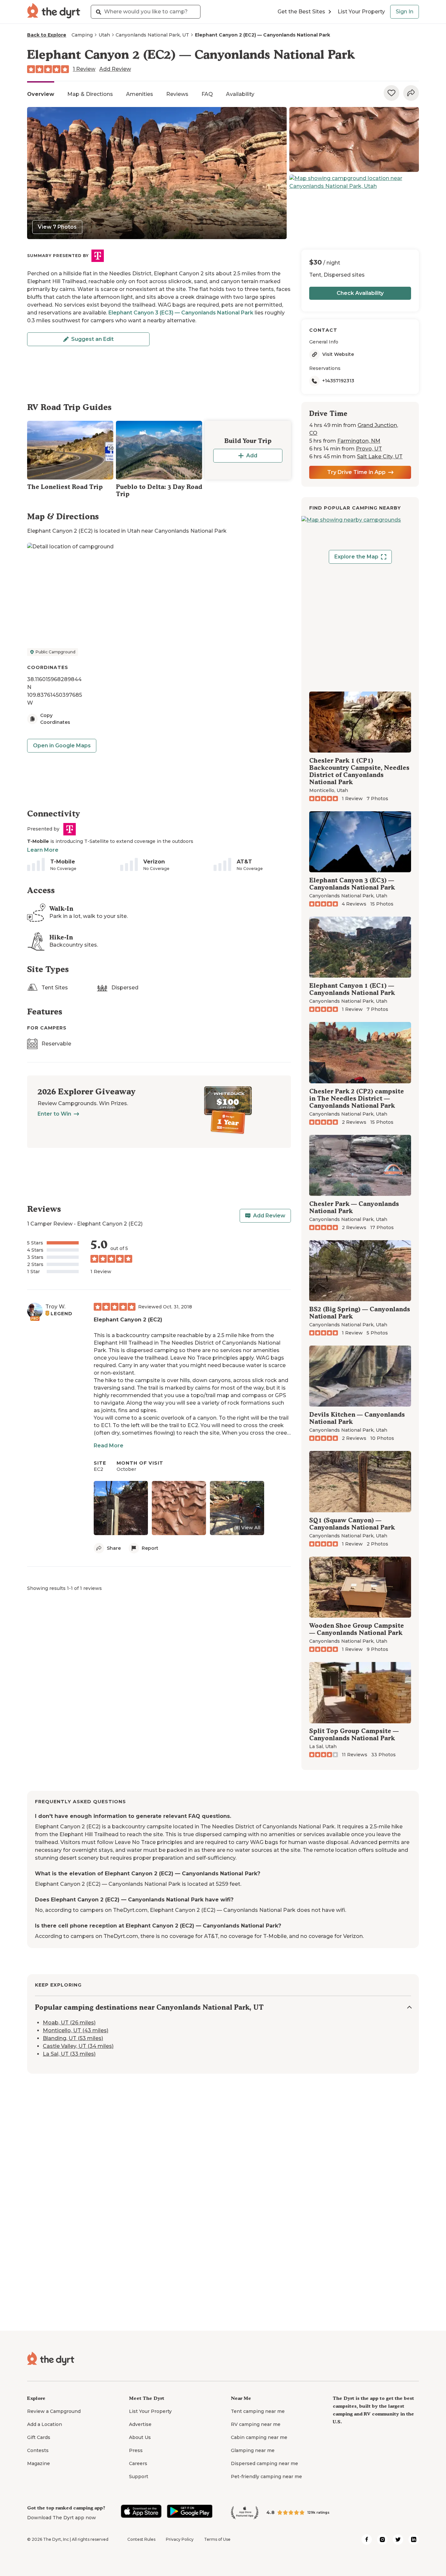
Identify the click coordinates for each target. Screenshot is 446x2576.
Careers (138, 2463)
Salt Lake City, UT (380, 457)
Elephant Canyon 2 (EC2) (128, 1320)
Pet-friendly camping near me (266, 2477)
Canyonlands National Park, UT (152, 35)
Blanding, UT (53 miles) (73, 2038)
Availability (240, 94)
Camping (82, 35)
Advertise (140, 2424)
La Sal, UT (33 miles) (69, 2054)
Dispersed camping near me (264, 2463)
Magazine (39, 2463)
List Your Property (361, 12)
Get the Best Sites (301, 12)
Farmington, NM (359, 441)
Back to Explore (47, 35)
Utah (104, 35)
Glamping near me (253, 2450)
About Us (140, 2437)
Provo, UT (369, 449)
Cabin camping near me (259, 2437)
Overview (41, 94)
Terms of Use (217, 2539)
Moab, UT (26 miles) (69, 2023)
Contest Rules (141, 2539)
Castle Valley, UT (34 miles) (78, 2046)
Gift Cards (39, 2437)
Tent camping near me (258, 2411)
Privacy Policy (180, 2539)
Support (139, 2477)
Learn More (43, 850)
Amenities (140, 94)
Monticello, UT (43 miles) (76, 2030)
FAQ (207, 94)
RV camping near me (256, 2424)
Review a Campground (54, 2411)
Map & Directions (90, 94)
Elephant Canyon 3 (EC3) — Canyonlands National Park (181, 313)
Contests (38, 2450)
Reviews (177, 94)
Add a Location (45, 2424)
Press (136, 2450)
